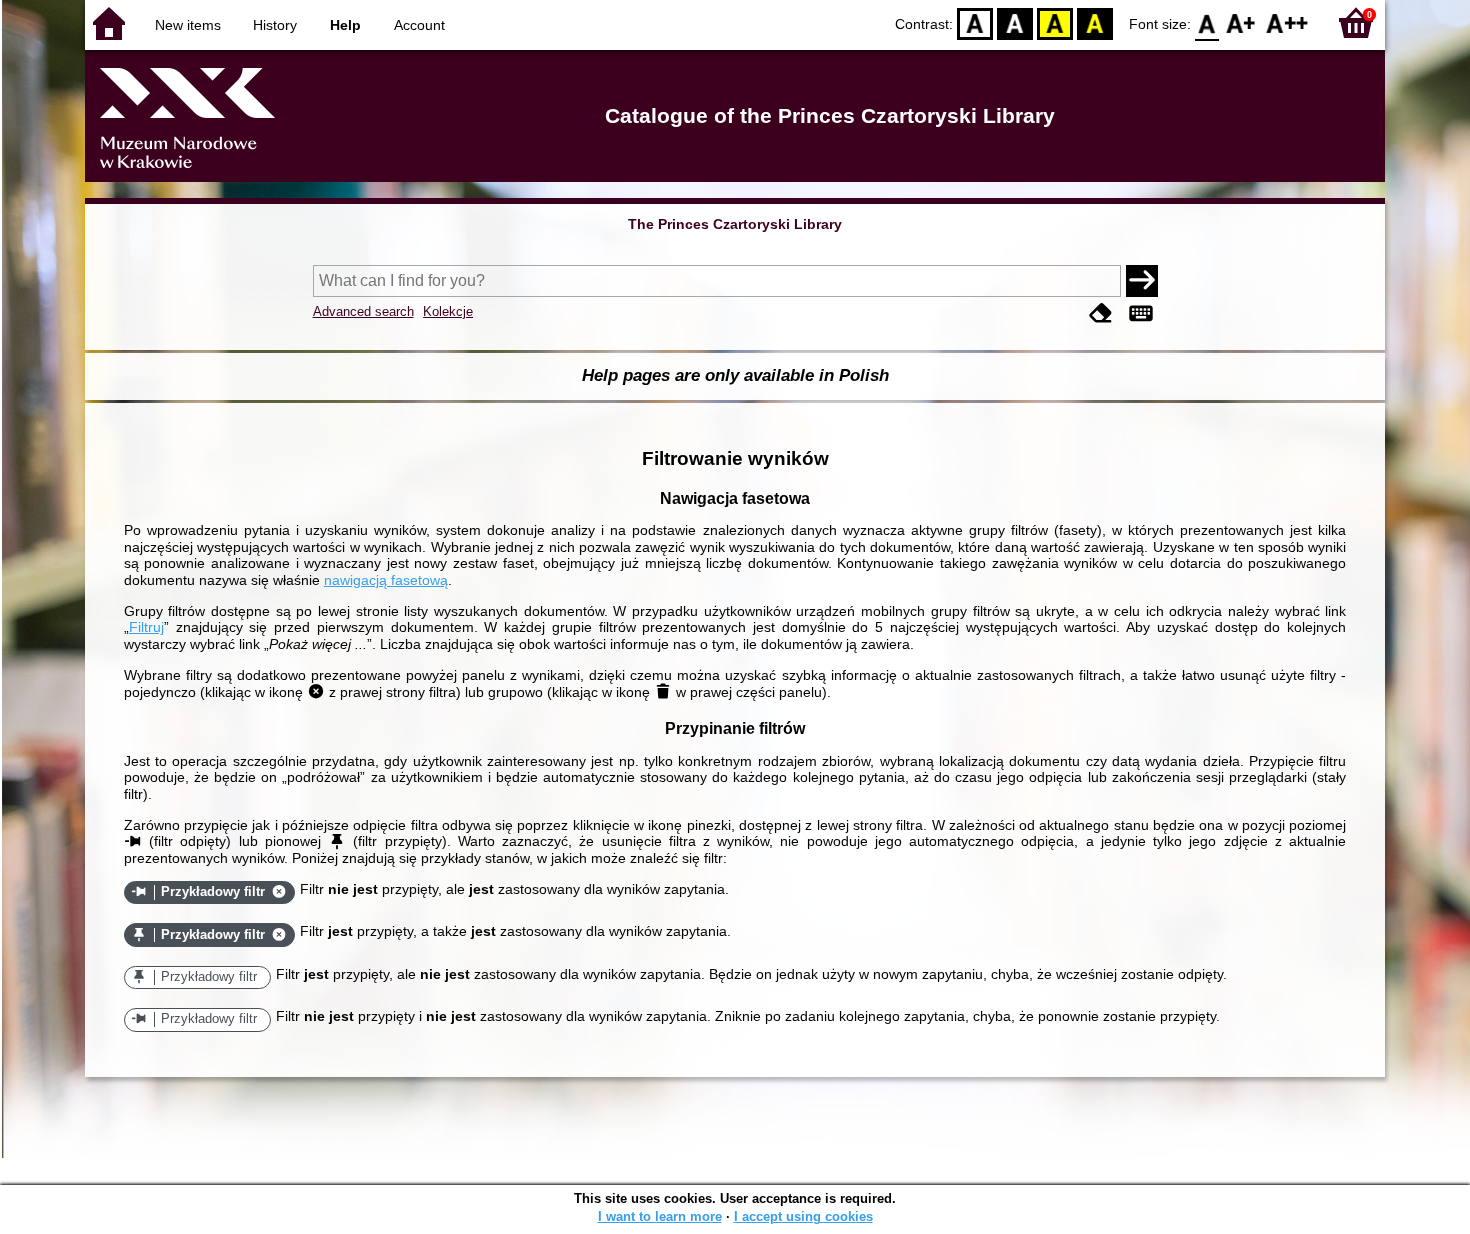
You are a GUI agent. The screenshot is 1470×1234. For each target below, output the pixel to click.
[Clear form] (1101, 313)
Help (345, 25)
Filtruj (146, 627)
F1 (1241, 22)
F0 (1207, 22)
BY (1095, 22)
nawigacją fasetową (386, 580)
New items (188, 25)
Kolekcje (448, 311)
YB (1055, 22)
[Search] (1142, 281)
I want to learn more (660, 1216)
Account (419, 25)
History (275, 25)
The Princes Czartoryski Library (735, 224)
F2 (1287, 22)
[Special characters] (1141, 313)
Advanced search (363, 311)
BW (1015, 22)
